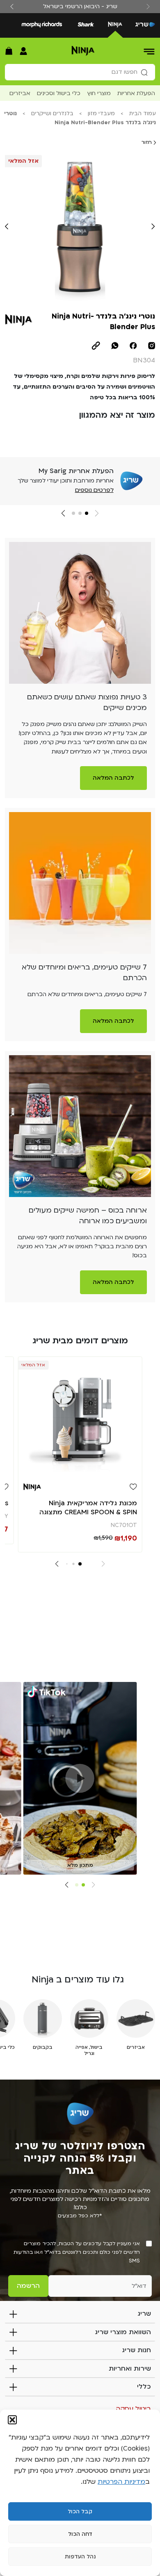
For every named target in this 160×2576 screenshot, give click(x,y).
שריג (144, 2314)
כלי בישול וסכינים (59, 93)
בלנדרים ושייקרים (52, 114)
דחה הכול (80, 2534)
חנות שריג (136, 2350)
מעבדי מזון (101, 114)
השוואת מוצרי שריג (123, 2332)
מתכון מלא (80, 1865)
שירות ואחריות (130, 2369)
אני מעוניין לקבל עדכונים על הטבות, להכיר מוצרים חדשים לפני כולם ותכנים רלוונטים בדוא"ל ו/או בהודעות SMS (77, 2252)
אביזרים (20, 93)
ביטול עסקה (133, 2409)
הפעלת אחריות (136, 93)
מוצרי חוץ (99, 93)
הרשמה (28, 2286)
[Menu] (150, 51)
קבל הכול (80, 2512)
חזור (147, 142)
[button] (12, 2420)
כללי (144, 2387)
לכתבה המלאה (113, 778)
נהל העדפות (80, 2557)
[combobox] (80, 72)
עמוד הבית (143, 114)
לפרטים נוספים (94, 490)
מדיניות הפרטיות (121, 2482)
